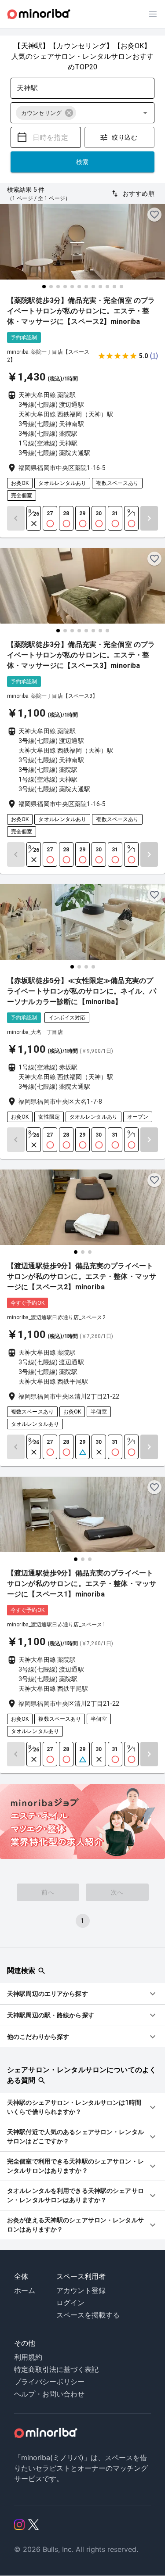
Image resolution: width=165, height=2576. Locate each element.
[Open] (145, 113)
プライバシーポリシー (49, 2382)
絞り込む (125, 137)
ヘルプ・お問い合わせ (49, 2394)
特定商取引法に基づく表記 (56, 2369)
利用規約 (28, 2357)
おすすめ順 (139, 194)
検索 (82, 162)
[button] (46, 113)
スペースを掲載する (88, 2315)
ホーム (25, 2290)
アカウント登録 (81, 2290)
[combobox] (76, 88)
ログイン (70, 2303)
